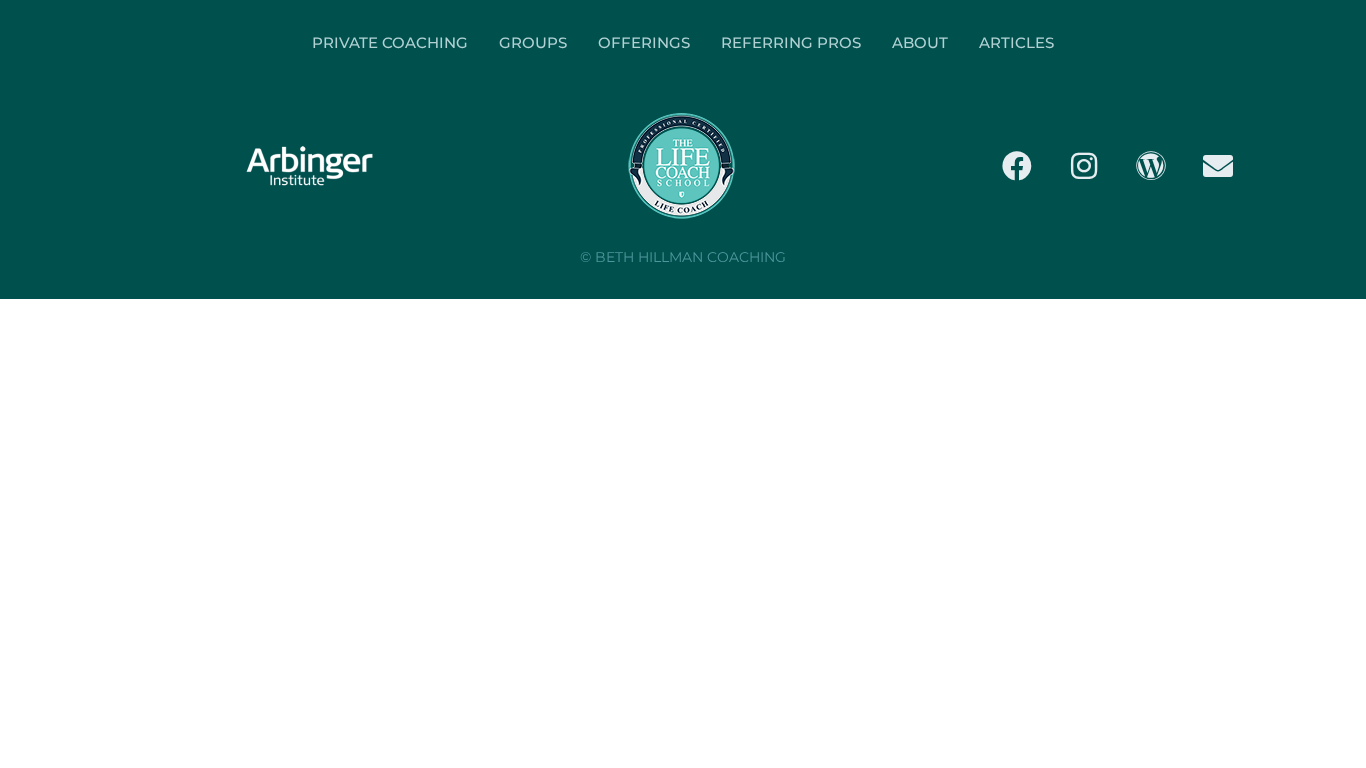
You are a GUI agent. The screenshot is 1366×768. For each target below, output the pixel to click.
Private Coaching (390, 42)
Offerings (644, 42)
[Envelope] (1218, 166)
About (920, 42)
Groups (533, 42)
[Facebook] (1017, 166)
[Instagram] (1084, 166)
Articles (1016, 42)
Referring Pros (791, 42)
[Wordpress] (1151, 166)
